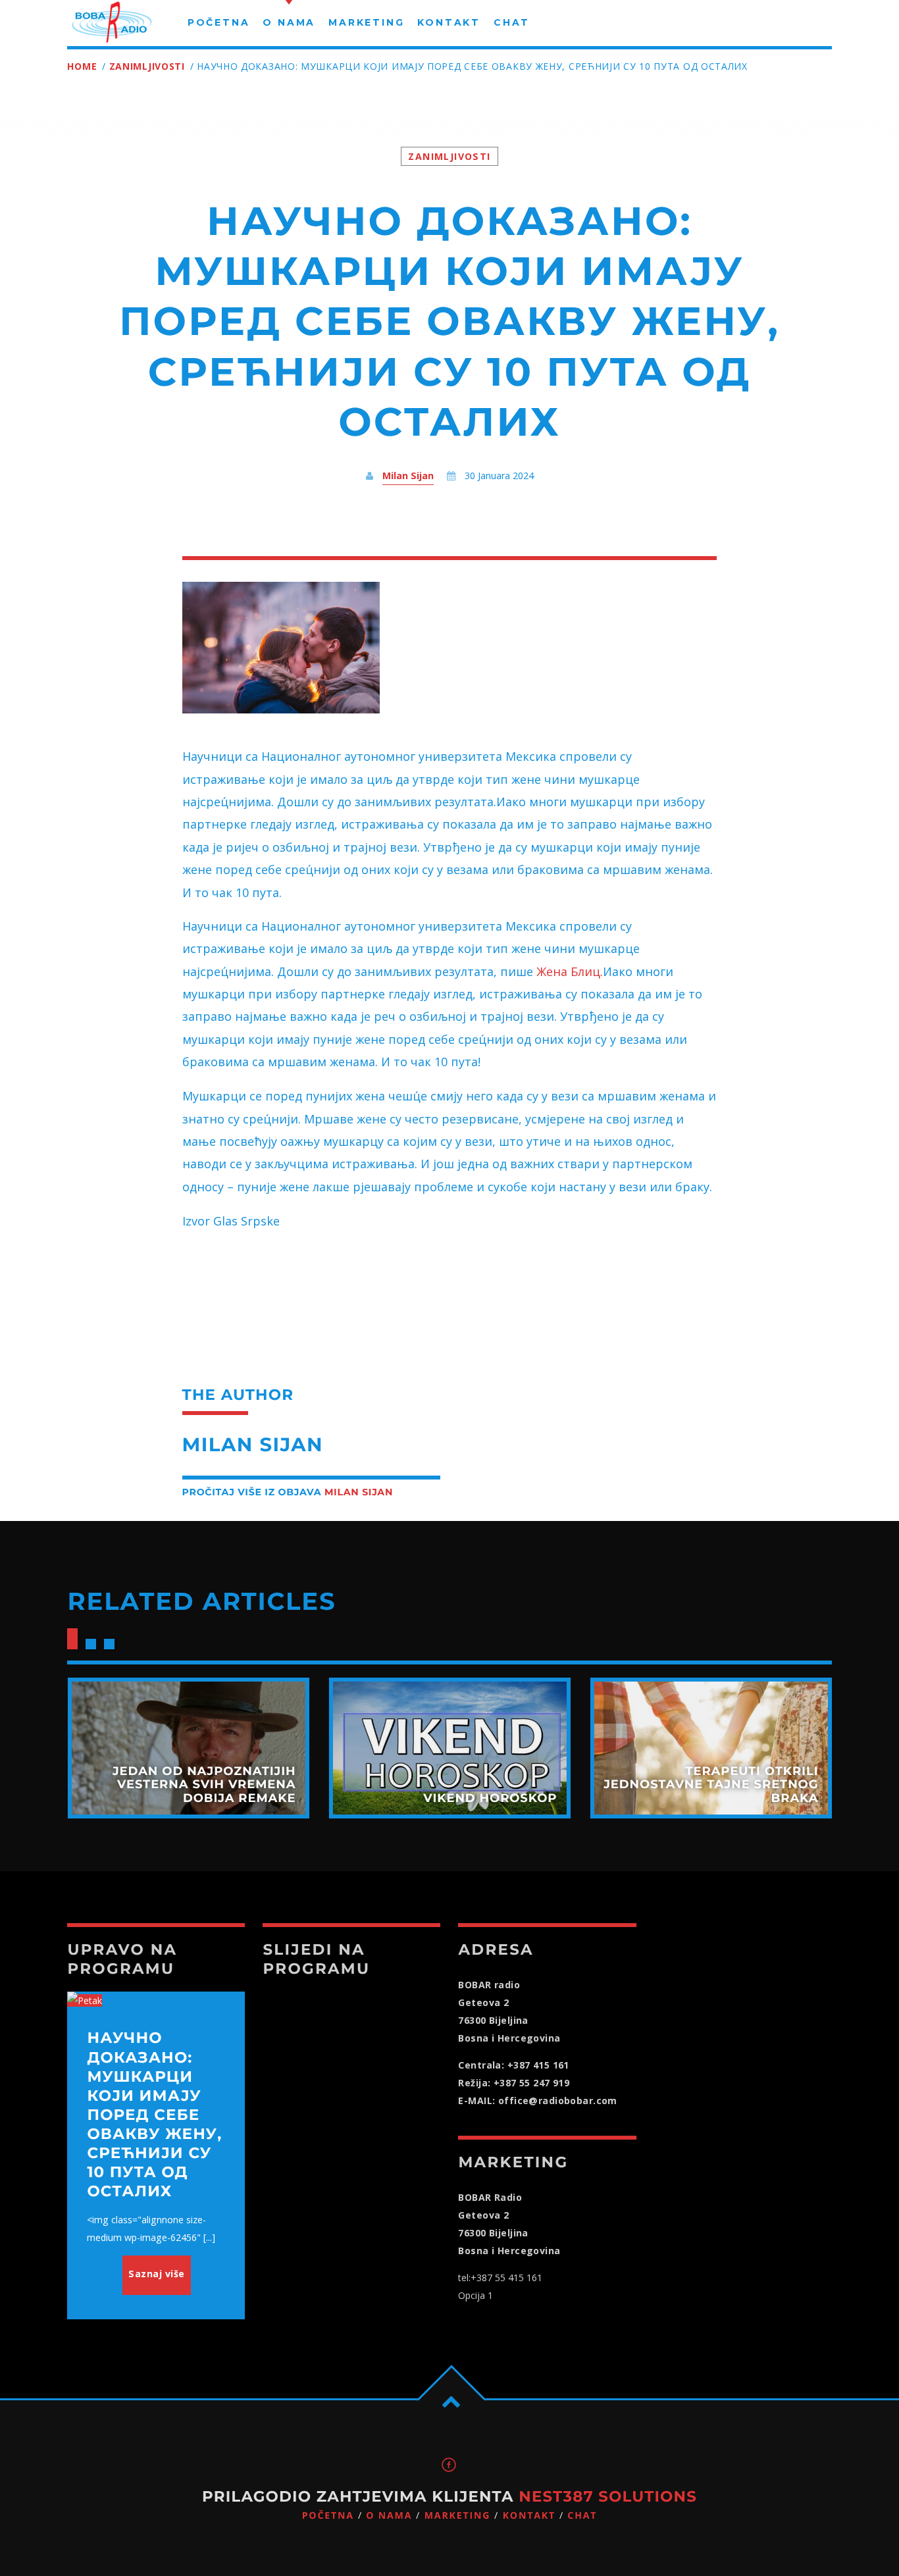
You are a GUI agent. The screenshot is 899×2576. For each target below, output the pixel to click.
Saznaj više (157, 2274)
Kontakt (529, 2516)
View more (188, 1748)
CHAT (582, 2516)
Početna (328, 2516)
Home (82, 66)
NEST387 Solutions (608, 2496)
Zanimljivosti (147, 66)
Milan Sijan (408, 476)
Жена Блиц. (568, 971)
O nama (389, 2516)
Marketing (458, 2516)
